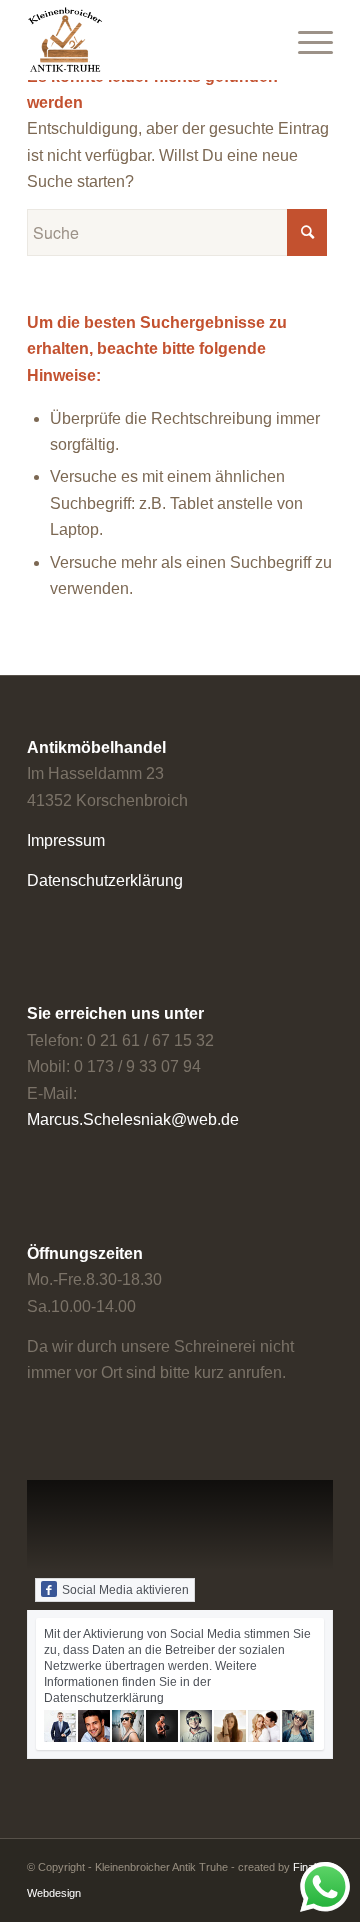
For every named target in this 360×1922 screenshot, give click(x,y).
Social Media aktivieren (125, 1590)
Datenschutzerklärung (105, 880)
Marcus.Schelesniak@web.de (133, 1119)
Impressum (66, 840)
